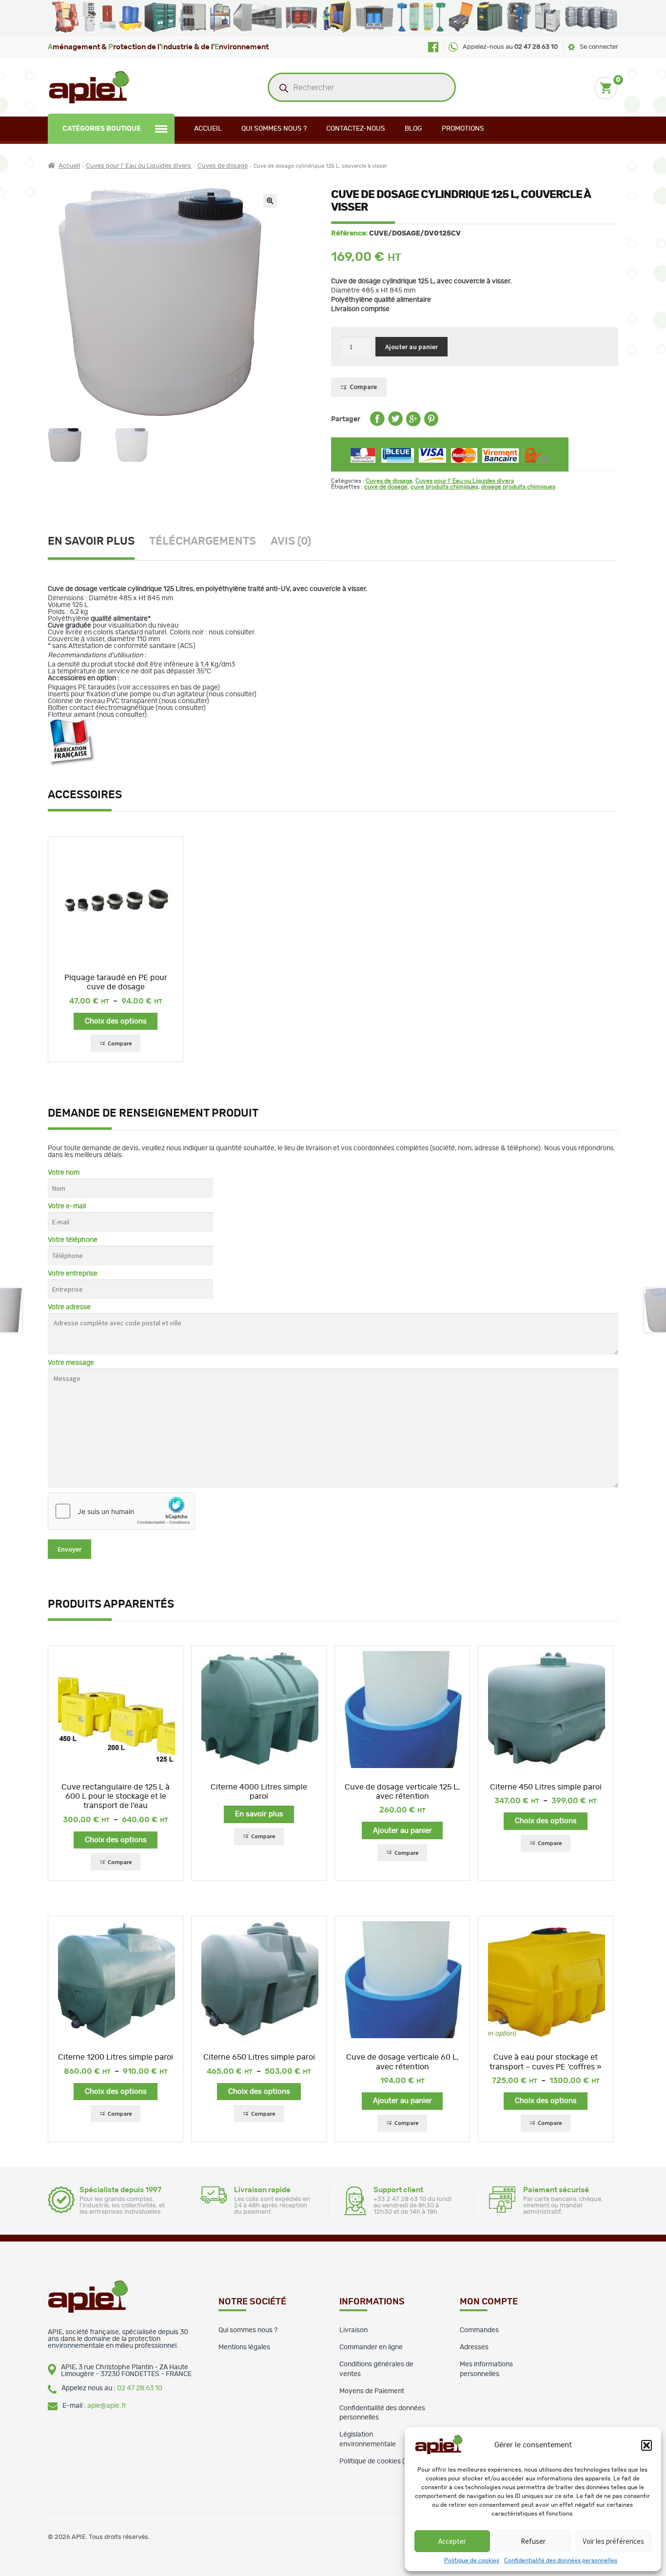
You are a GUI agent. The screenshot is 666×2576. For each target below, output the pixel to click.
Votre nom (64, 1173)
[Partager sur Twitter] (395, 424)
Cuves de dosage (223, 166)
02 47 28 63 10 (140, 2388)
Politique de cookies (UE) (378, 2461)
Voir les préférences (613, 2541)
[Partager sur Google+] (413, 424)
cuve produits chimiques (444, 487)
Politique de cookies (472, 2560)
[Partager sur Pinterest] (431, 424)
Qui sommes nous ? (274, 129)
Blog (413, 129)
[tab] (98, 543)
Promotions (463, 129)
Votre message (71, 1363)
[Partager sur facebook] (377, 424)
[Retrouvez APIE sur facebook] (433, 47)
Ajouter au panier (411, 347)
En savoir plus (91, 541)
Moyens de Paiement (372, 2391)
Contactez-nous (356, 129)
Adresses (474, 2347)
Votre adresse (69, 1307)
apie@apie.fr (107, 2406)
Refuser (533, 2541)
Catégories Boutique (102, 129)
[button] (646, 2445)
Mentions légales (244, 2347)
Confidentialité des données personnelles (561, 2560)
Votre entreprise (73, 1274)
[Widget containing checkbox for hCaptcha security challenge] (121, 1511)
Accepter (452, 2541)
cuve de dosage (386, 487)
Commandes (479, 2330)
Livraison (353, 2330)
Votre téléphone (73, 1240)
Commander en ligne (371, 2347)
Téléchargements (203, 541)
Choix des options (116, 1021)
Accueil (208, 129)
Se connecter (599, 47)
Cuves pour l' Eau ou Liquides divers (138, 166)
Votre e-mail (67, 1206)
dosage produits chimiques (518, 487)
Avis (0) (291, 541)
